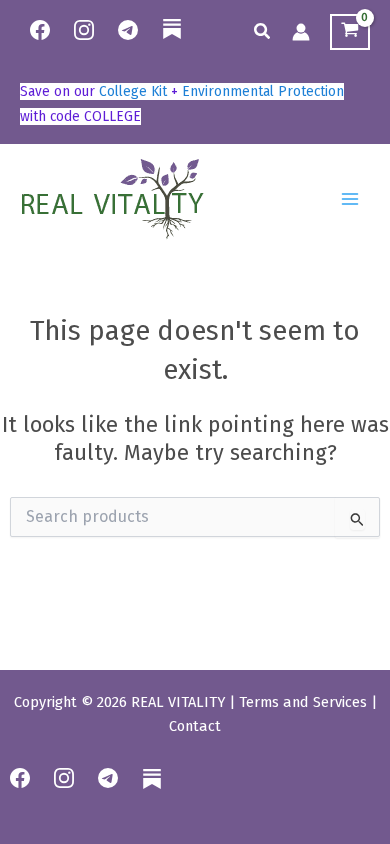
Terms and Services (303, 702)
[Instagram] (84, 30)
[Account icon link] (301, 32)
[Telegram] (128, 30)
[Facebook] (40, 30)
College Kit (133, 91)
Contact (195, 726)
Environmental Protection (263, 91)
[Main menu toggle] (350, 199)
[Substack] (172, 42)
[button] (263, 32)
